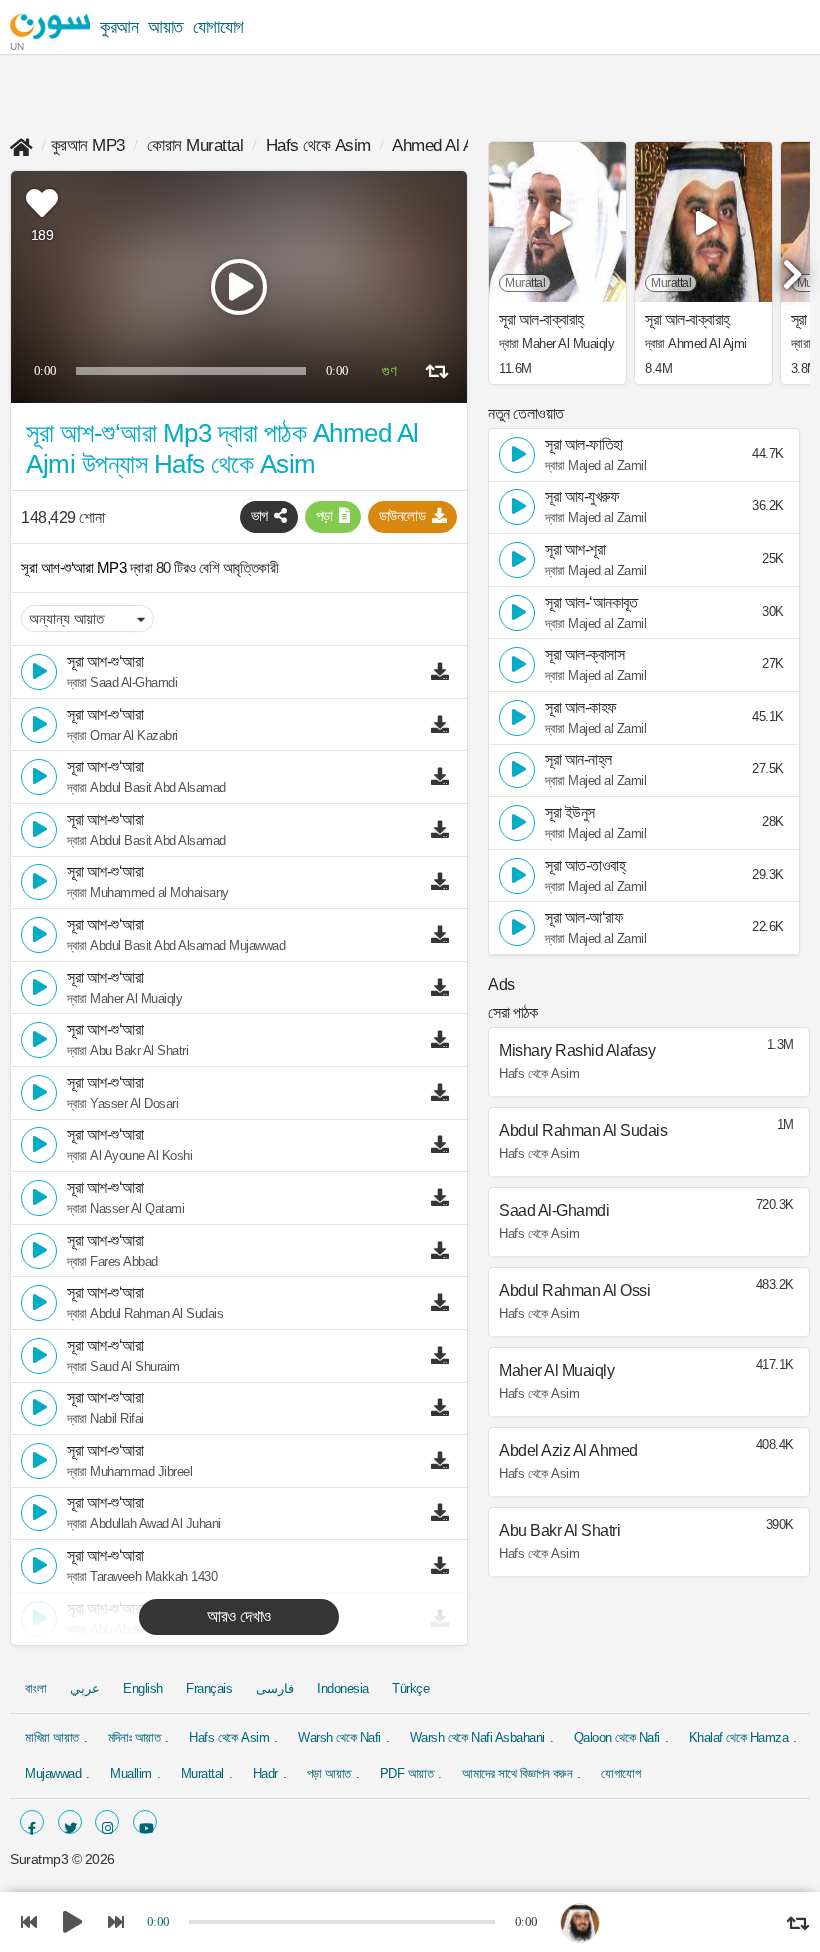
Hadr (265, 1773)
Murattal (202, 1773)
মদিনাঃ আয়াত (134, 1737)
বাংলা (35, 1688)
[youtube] (145, 1822)
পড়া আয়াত (329, 1773)
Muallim (131, 1773)
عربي (85, 1688)
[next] (790, 266)
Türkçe (410, 1688)
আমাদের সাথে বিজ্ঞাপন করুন (517, 1773)
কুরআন (119, 27)
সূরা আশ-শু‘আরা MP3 (75, 567)
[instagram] (107, 1822)
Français (209, 1688)
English (143, 1688)
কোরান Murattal (195, 145)
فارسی (275, 1688)
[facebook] (32, 1822)
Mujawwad (53, 1773)
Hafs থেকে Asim (318, 145)
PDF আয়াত (407, 1773)
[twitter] (70, 1822)
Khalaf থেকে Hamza (739, 1737)
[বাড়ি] (21, 145)
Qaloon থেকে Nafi (617, 1737)
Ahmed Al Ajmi (443, 145)
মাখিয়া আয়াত (52, 1737)
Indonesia (343, 1688)
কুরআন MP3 (88, 145)
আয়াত (165, 27)
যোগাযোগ (218, 27)
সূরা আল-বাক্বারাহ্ (541, 320)
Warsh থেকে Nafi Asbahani (477, 1737)
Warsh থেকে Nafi (339, 1737)
